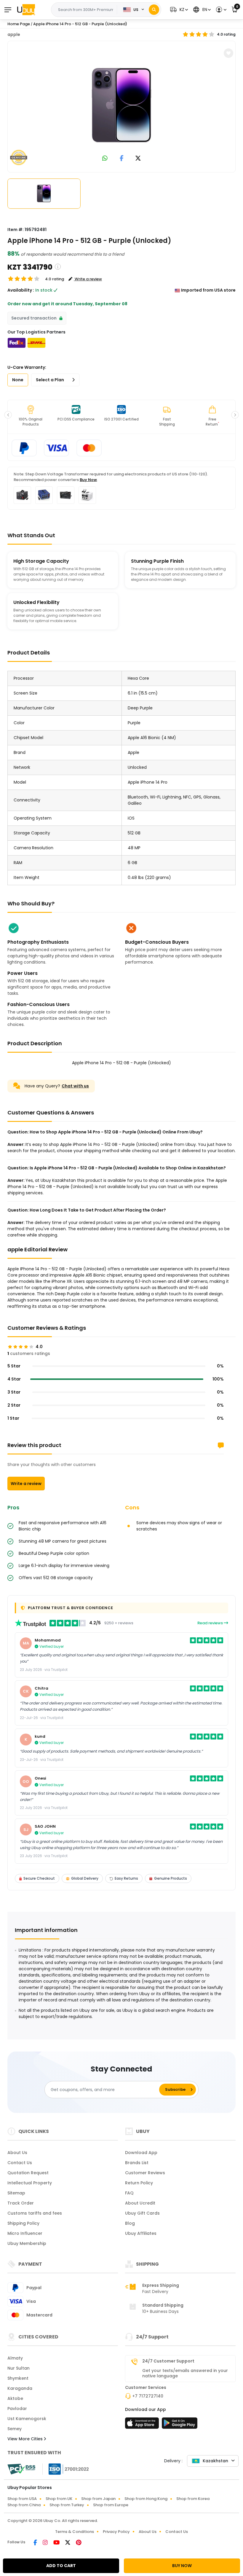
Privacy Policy (116, 2532)
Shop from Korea (193, 2499)
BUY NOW (182, 2566)
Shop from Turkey (67, 2505)
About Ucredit (140, 2203)
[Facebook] (36, 2543)
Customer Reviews (145, 2173)
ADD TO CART (61, 2566)
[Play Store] (180, 2425)
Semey (15, 2429)
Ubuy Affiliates (141, 2233)
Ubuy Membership (27, 2243)
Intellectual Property (30, 2183)
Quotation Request (28, 2173)
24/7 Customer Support (168, 2361)
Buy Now (88, 480)
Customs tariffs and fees (35, 2213)
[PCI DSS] (21, 2469)
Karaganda (20, 2388)
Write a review (26, 1484)
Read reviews (211, 1623)
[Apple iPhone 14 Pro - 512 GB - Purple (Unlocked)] (121, 105)
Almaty (15, 2358)
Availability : (21, 290)
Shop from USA (22, 2499)
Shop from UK (59, 2499)
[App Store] (143, 2425)
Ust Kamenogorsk (27, 2419)
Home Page (19, 24)
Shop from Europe (111, 2505)
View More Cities (26, 2439)
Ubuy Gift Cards (142, 2213)
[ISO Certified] (66, 2469)
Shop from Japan (98, 2499)
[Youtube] (57, 2543)
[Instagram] (46, 2543)
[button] (178, 10)
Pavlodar (17, 2409)
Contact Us (20, 2163)
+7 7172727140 (148, 2396)
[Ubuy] (26, 10)
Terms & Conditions (75, 2532)
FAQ (129, 2193)
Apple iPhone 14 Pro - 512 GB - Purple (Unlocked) (80, 24)
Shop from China (24, 2505)
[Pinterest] (79, 2543)
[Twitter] (68, 2543)
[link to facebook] (122, 159)
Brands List (137, 2163)
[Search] (154, 10)
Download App (141, 2153)
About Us (17, 2153)
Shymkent (18, 2378)
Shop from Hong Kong (146, 2499)
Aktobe (15, 2398)
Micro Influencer (25, 2233)
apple (14, 34)
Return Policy (139, 2183)
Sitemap (16, 2193)
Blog (130, 2223)
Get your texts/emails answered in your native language (185, 2373)
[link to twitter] (138, 159)
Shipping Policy (23, 2223)
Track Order (21, 2203)
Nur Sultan (19, 2368)
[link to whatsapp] (105, 159)
